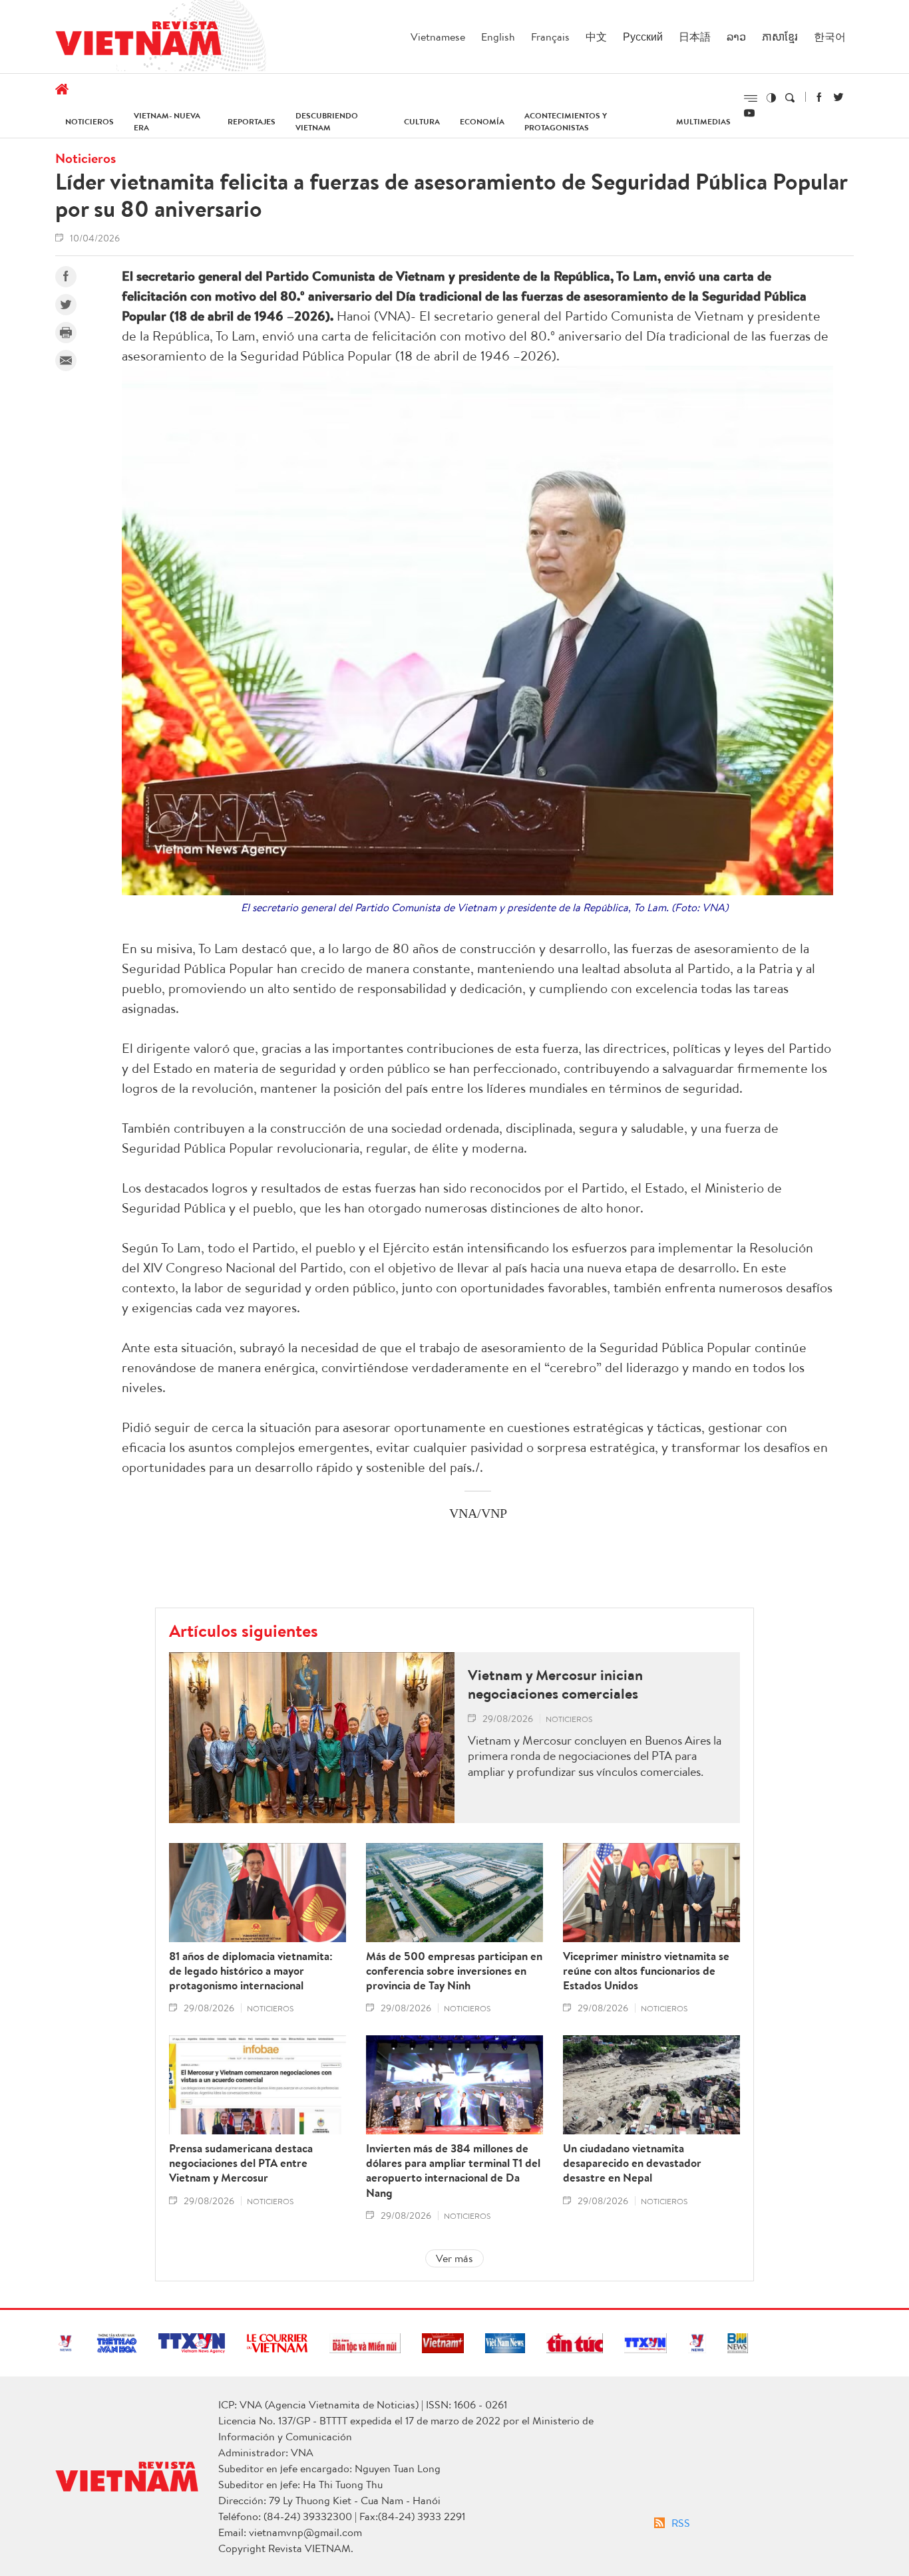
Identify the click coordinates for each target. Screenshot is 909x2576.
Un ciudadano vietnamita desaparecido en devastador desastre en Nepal (632, 2163)
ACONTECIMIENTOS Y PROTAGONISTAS (566, 121)
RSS (681, 2523)
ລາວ (736, 37)
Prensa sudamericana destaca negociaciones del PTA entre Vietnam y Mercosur (241, 2163)
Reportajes (252, 121)
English (498, 37)
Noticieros (90, 121)
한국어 (830, 37)
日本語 (695, 37)
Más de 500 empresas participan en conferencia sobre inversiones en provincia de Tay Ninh (454, 1971)
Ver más (454, 2258)
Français (550, 37)
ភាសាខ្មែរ (780, 37)
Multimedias (703, 121)
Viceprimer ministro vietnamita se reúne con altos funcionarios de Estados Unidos (646, 1971)
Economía (482, 121)
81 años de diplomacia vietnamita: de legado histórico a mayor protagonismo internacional (251, 1971)
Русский (643, 37)
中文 (596, 37)
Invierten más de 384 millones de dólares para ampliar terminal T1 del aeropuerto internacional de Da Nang (453, 2170)
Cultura (422, 121)
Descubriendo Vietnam (327, 121)
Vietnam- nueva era (167, 121)
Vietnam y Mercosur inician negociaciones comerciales (555, 1684)
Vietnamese (438, 37)
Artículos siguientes (244, 1630)
